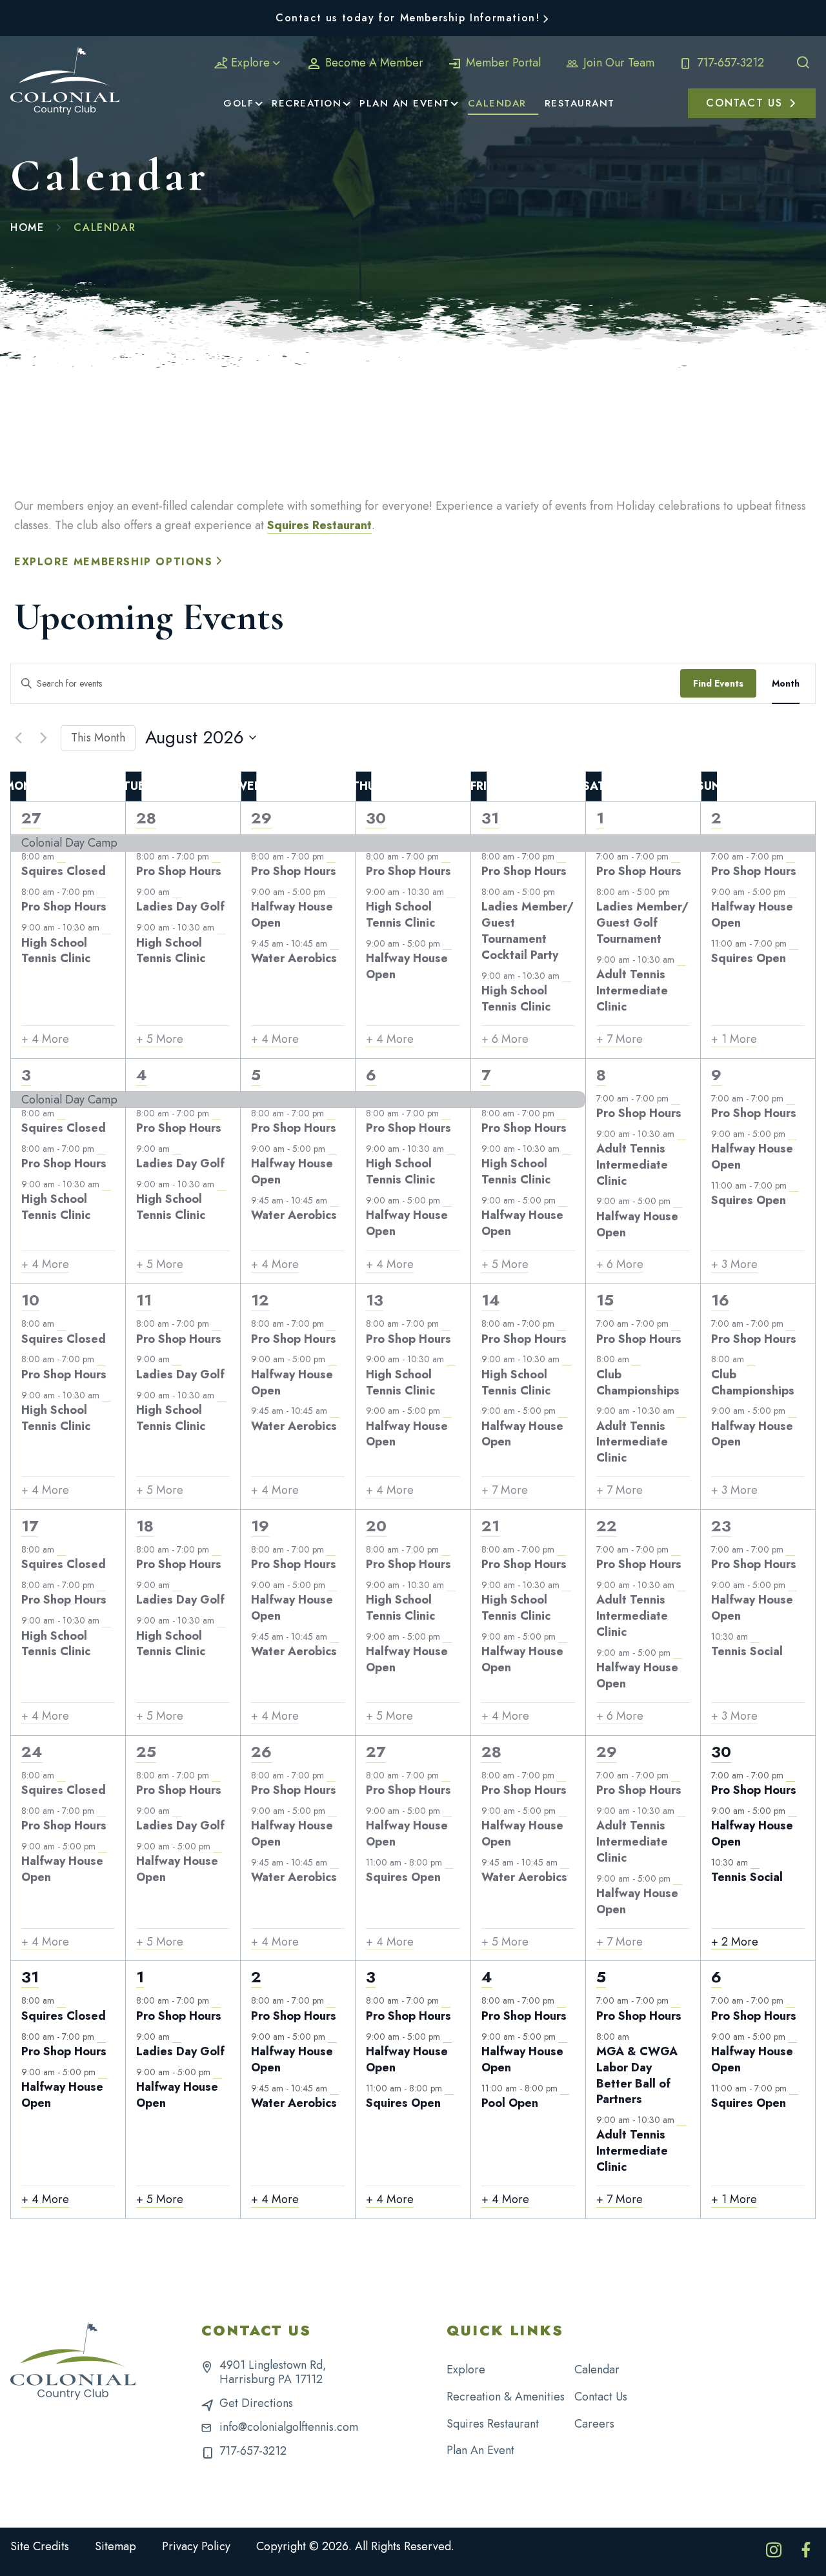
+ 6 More (505, 1039)
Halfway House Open (292, 915)
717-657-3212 (729, 63)
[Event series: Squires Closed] (61, 856)
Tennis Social (747, 1651)
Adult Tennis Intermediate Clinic (632, 991)
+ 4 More (45, 1039)
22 (607, 1526)
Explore (250, 63)
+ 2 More (735, 1942)
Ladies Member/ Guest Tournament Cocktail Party (528, 931)
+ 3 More (734, 1264)
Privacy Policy (196, 2546)
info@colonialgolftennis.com (289, 2427)
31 (490, 818)
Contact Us (601, 2397)
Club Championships (638, 1383)
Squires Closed (64, 871)
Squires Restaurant (319, 525)
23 (721, 1526)
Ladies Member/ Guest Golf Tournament (642, 923)
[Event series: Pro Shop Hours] (101, 892)
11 (144, 1300)
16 (720, 1300)
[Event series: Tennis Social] (755, 1636)
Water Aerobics (294, 958)
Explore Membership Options (114, 562)
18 (145, 1526)
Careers (594, 2424)
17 (30, 1526)
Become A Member (373, 63)
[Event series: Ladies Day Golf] (177, 892)
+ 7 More (619, 1039)
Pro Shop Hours (64, 907)
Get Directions (256, 2403)
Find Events (718, 683)
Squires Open (749, 958)
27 (31, 818)
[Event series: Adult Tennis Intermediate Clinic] (681, 960)
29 (261, 818)
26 (261, 1752)
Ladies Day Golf (180, 907)
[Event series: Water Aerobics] (334, 943)
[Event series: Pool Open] (565, 2088)
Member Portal (502, 63)
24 (32, 1752)
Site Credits (40, 2546)
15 (605, 1300)
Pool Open (510, 2103)
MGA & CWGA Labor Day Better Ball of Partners (637, 2075)
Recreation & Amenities (506, 2397)
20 (376, 1526)
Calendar (597, 2370)
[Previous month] (18, 738)
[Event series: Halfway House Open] (332, 892)
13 (375, 1300)
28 (146, 818)
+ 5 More (160, 1039)
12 (260, 1300)
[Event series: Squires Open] (794, 943)
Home (27, 227)
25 (146, 1752)
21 (490, 1526)
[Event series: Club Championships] (636, 1360)
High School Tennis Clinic (56, 951)
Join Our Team (617, 63)
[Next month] (43, 738)
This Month (98, 738)
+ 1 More (734, 1039)
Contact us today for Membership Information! (408, 18)
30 (376, 818)
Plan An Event (480, 2450)
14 (491, 1300)
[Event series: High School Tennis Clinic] (106, 928)
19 (260, 1526)
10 (30, 1300)
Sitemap (116, 2546)
